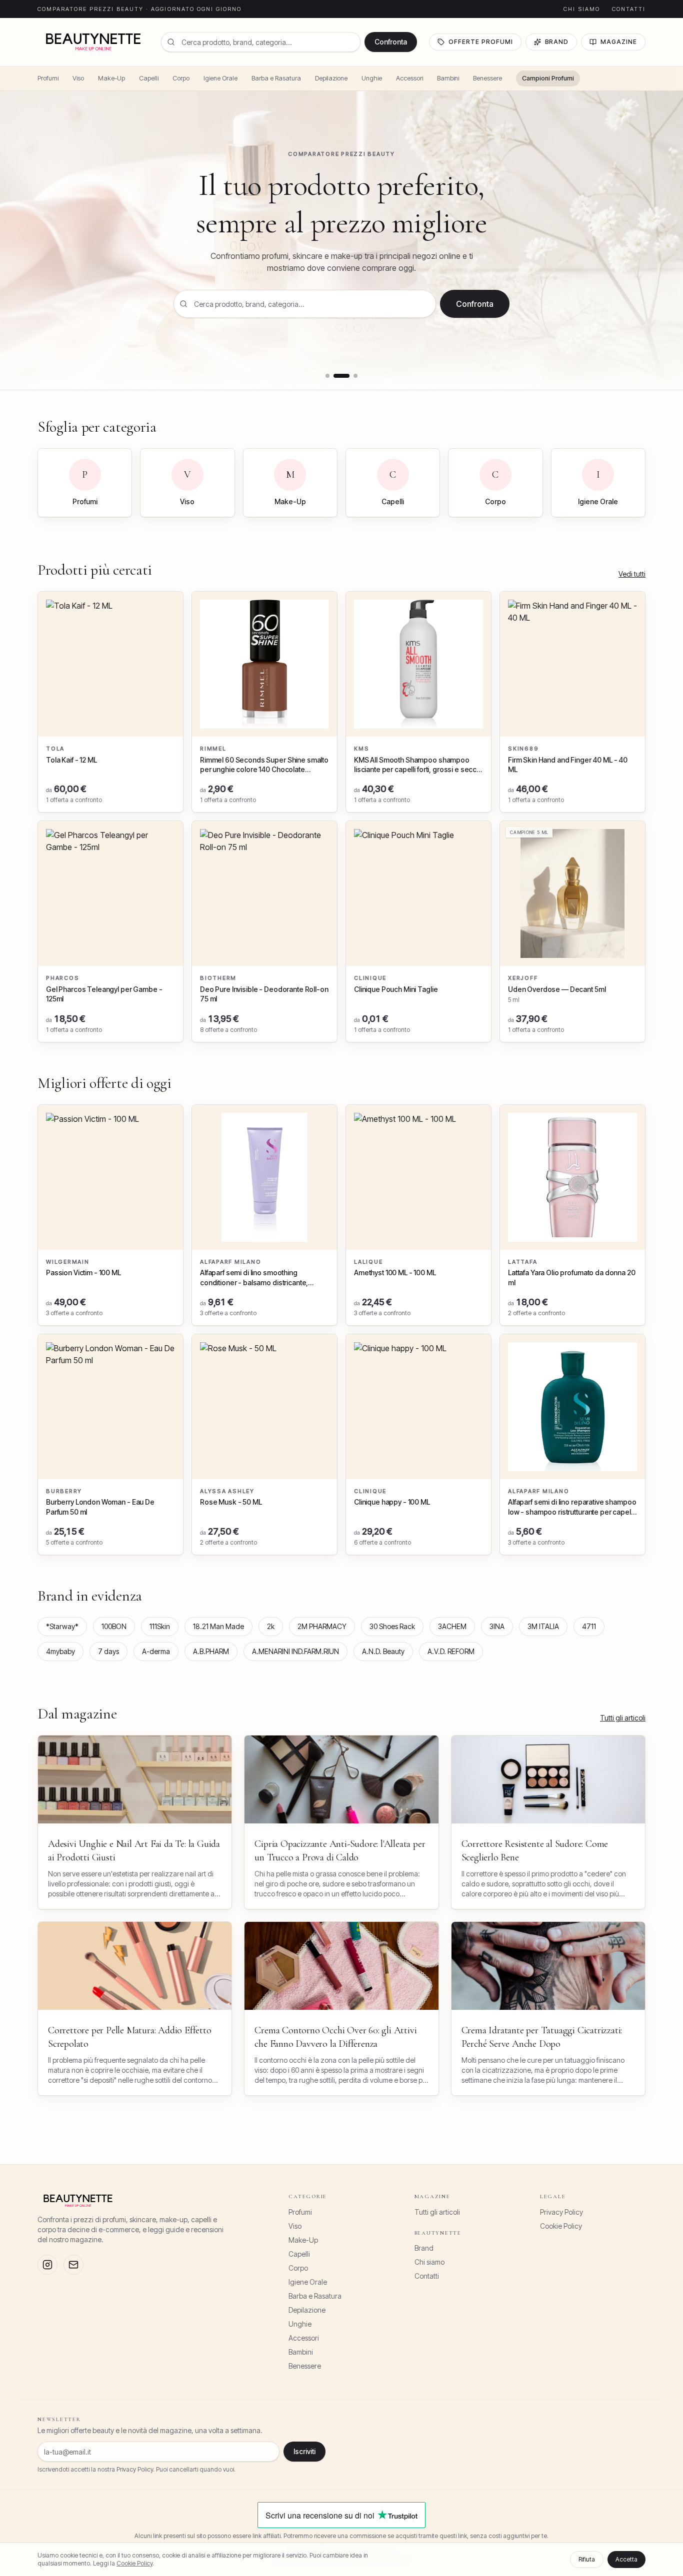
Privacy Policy (561, 2212)
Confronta (391, 42)
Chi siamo (582, 9)
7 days (108, 1651)
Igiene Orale (220, 78)
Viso (78, 78)
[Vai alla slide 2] (335, 376)
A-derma (156, 1651)
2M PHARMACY (322, 1626)
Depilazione (331, 78)
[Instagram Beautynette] (47, 2265)
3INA (497, 1626)
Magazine (619, 42)
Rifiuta (587, 2559)
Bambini (448, 78)
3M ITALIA (543, 1626)
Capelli (149, 78)
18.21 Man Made (218, 1626)
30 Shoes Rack (392, 1626)
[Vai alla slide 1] (327, 376)
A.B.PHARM (211, 1651)
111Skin (160, 1626)
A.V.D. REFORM (451, 1651)
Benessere (487, 78)
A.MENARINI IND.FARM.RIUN (295, 1651)
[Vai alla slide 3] (349, 376)
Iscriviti (304, 2451)
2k (271, 1626)
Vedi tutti (632, 574)
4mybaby (60, 1651)
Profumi (48, 78)
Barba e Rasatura (276, 78)
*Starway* (62, 1626)
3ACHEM (452, 1626)
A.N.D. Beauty (383, 1651)
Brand (557, 42)
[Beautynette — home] (93, 42)
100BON (114, 1626)
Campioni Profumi (548, 78)
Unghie (372, 78)
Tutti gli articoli (623, 1718)
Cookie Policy (561, 2226)
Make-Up (111, 78)
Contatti (629, 9)
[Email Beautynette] (73, 2265)
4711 (589, 1626)
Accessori (409, 78)
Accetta (626, 2559)
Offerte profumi (480, 42)
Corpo (181, 78)
